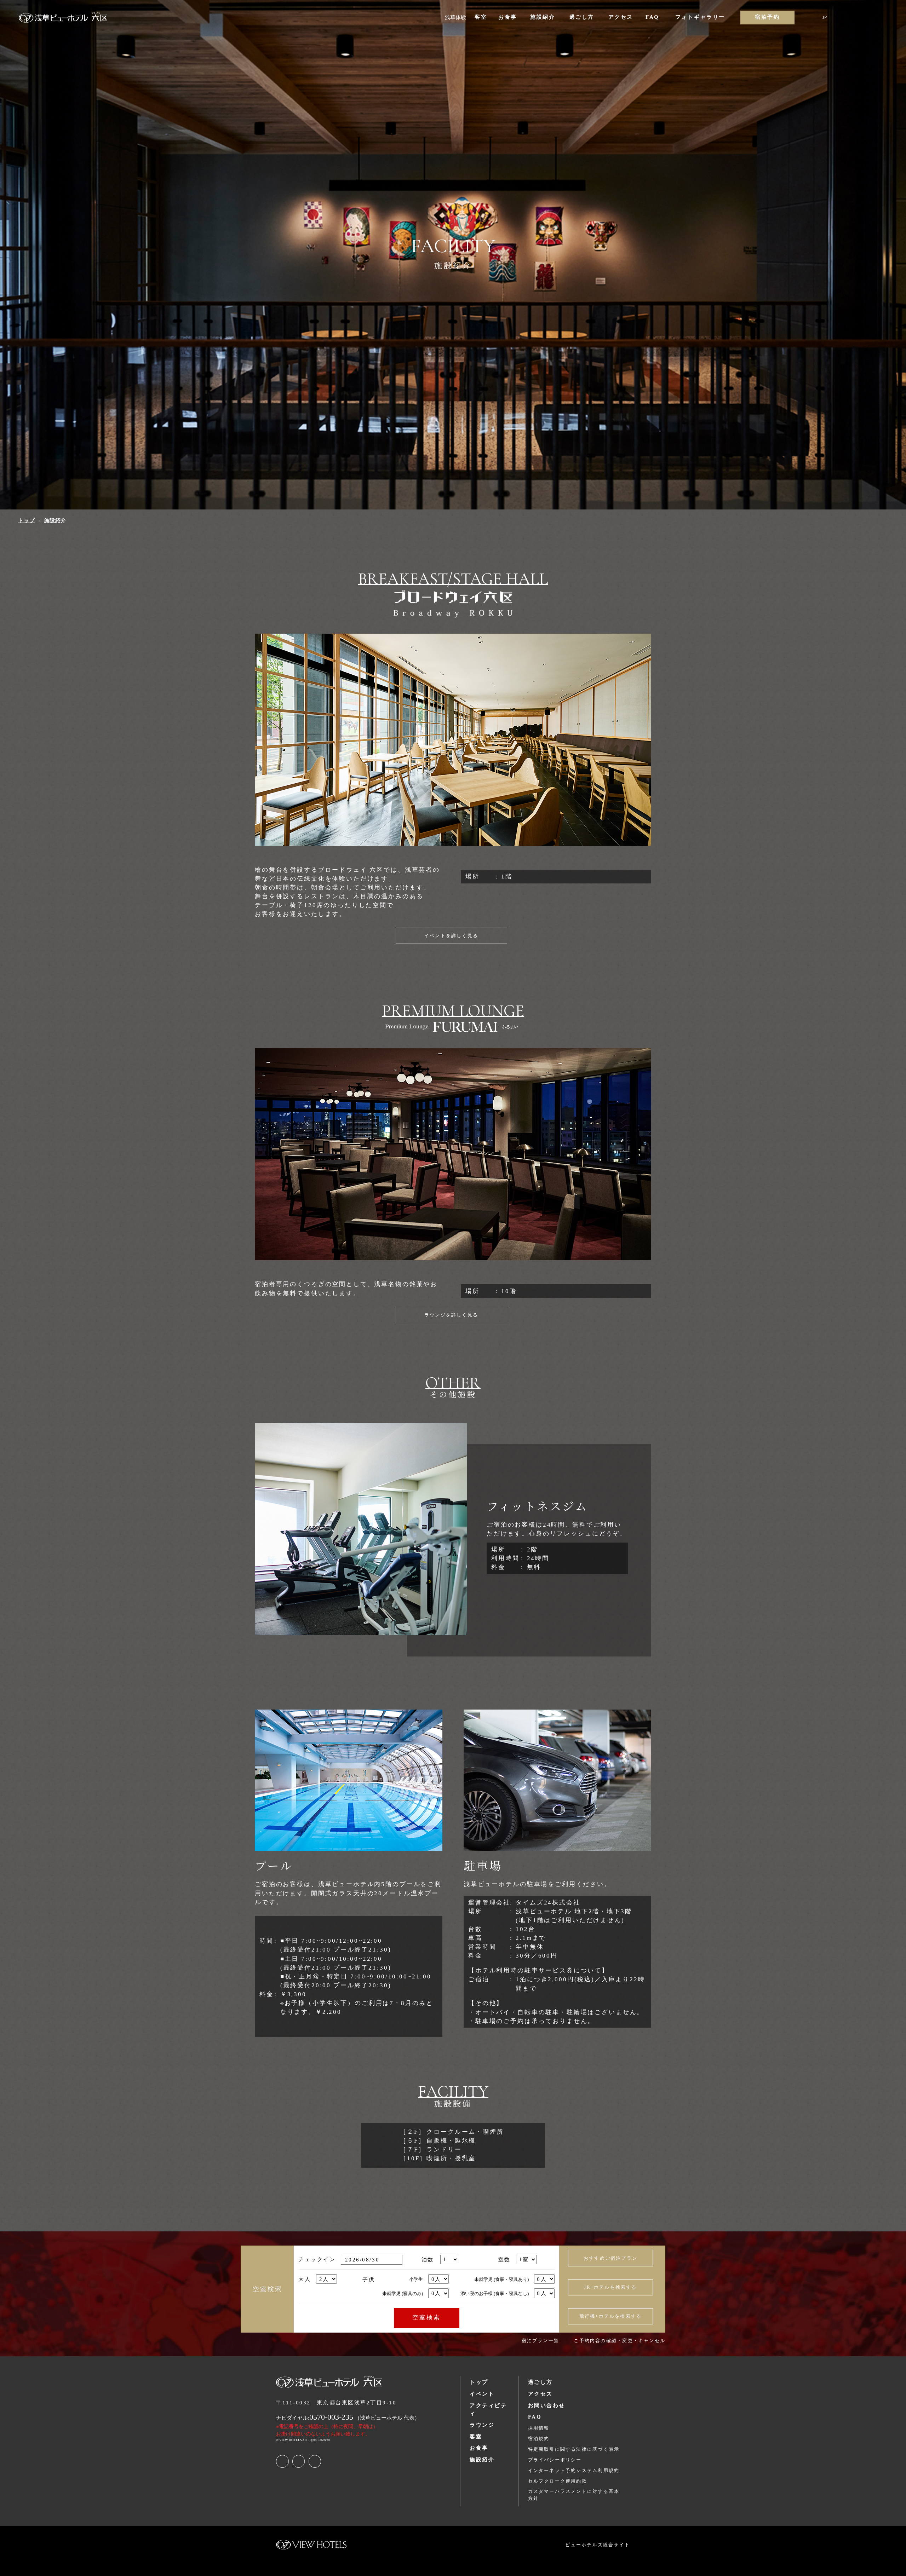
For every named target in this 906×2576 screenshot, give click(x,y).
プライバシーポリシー (555, 2460)
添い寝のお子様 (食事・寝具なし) (495, 2293)
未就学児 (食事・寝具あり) (501, 2279)
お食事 (479, 2448)
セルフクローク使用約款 (558, 2481)
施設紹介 (482, 2460)
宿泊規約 (539, 2439)
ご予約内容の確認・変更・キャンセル (620, 2341)
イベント (482, 2394)
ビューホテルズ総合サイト (598, 2545)
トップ (479, 2382)
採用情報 (539, 2428)
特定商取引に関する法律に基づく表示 (574, 2449)
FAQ (535, 2417)
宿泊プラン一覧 (540, 2341)
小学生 (416, 2279)
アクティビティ (488, 2409)
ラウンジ (482, 2425)
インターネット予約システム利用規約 (574, 2470)
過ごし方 (540, 2382)
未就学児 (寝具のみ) (403, 2293)
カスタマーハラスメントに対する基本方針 (574, 2495)
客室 (476, 2437)
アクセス (540, 2394)
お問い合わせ (547, 2405)
